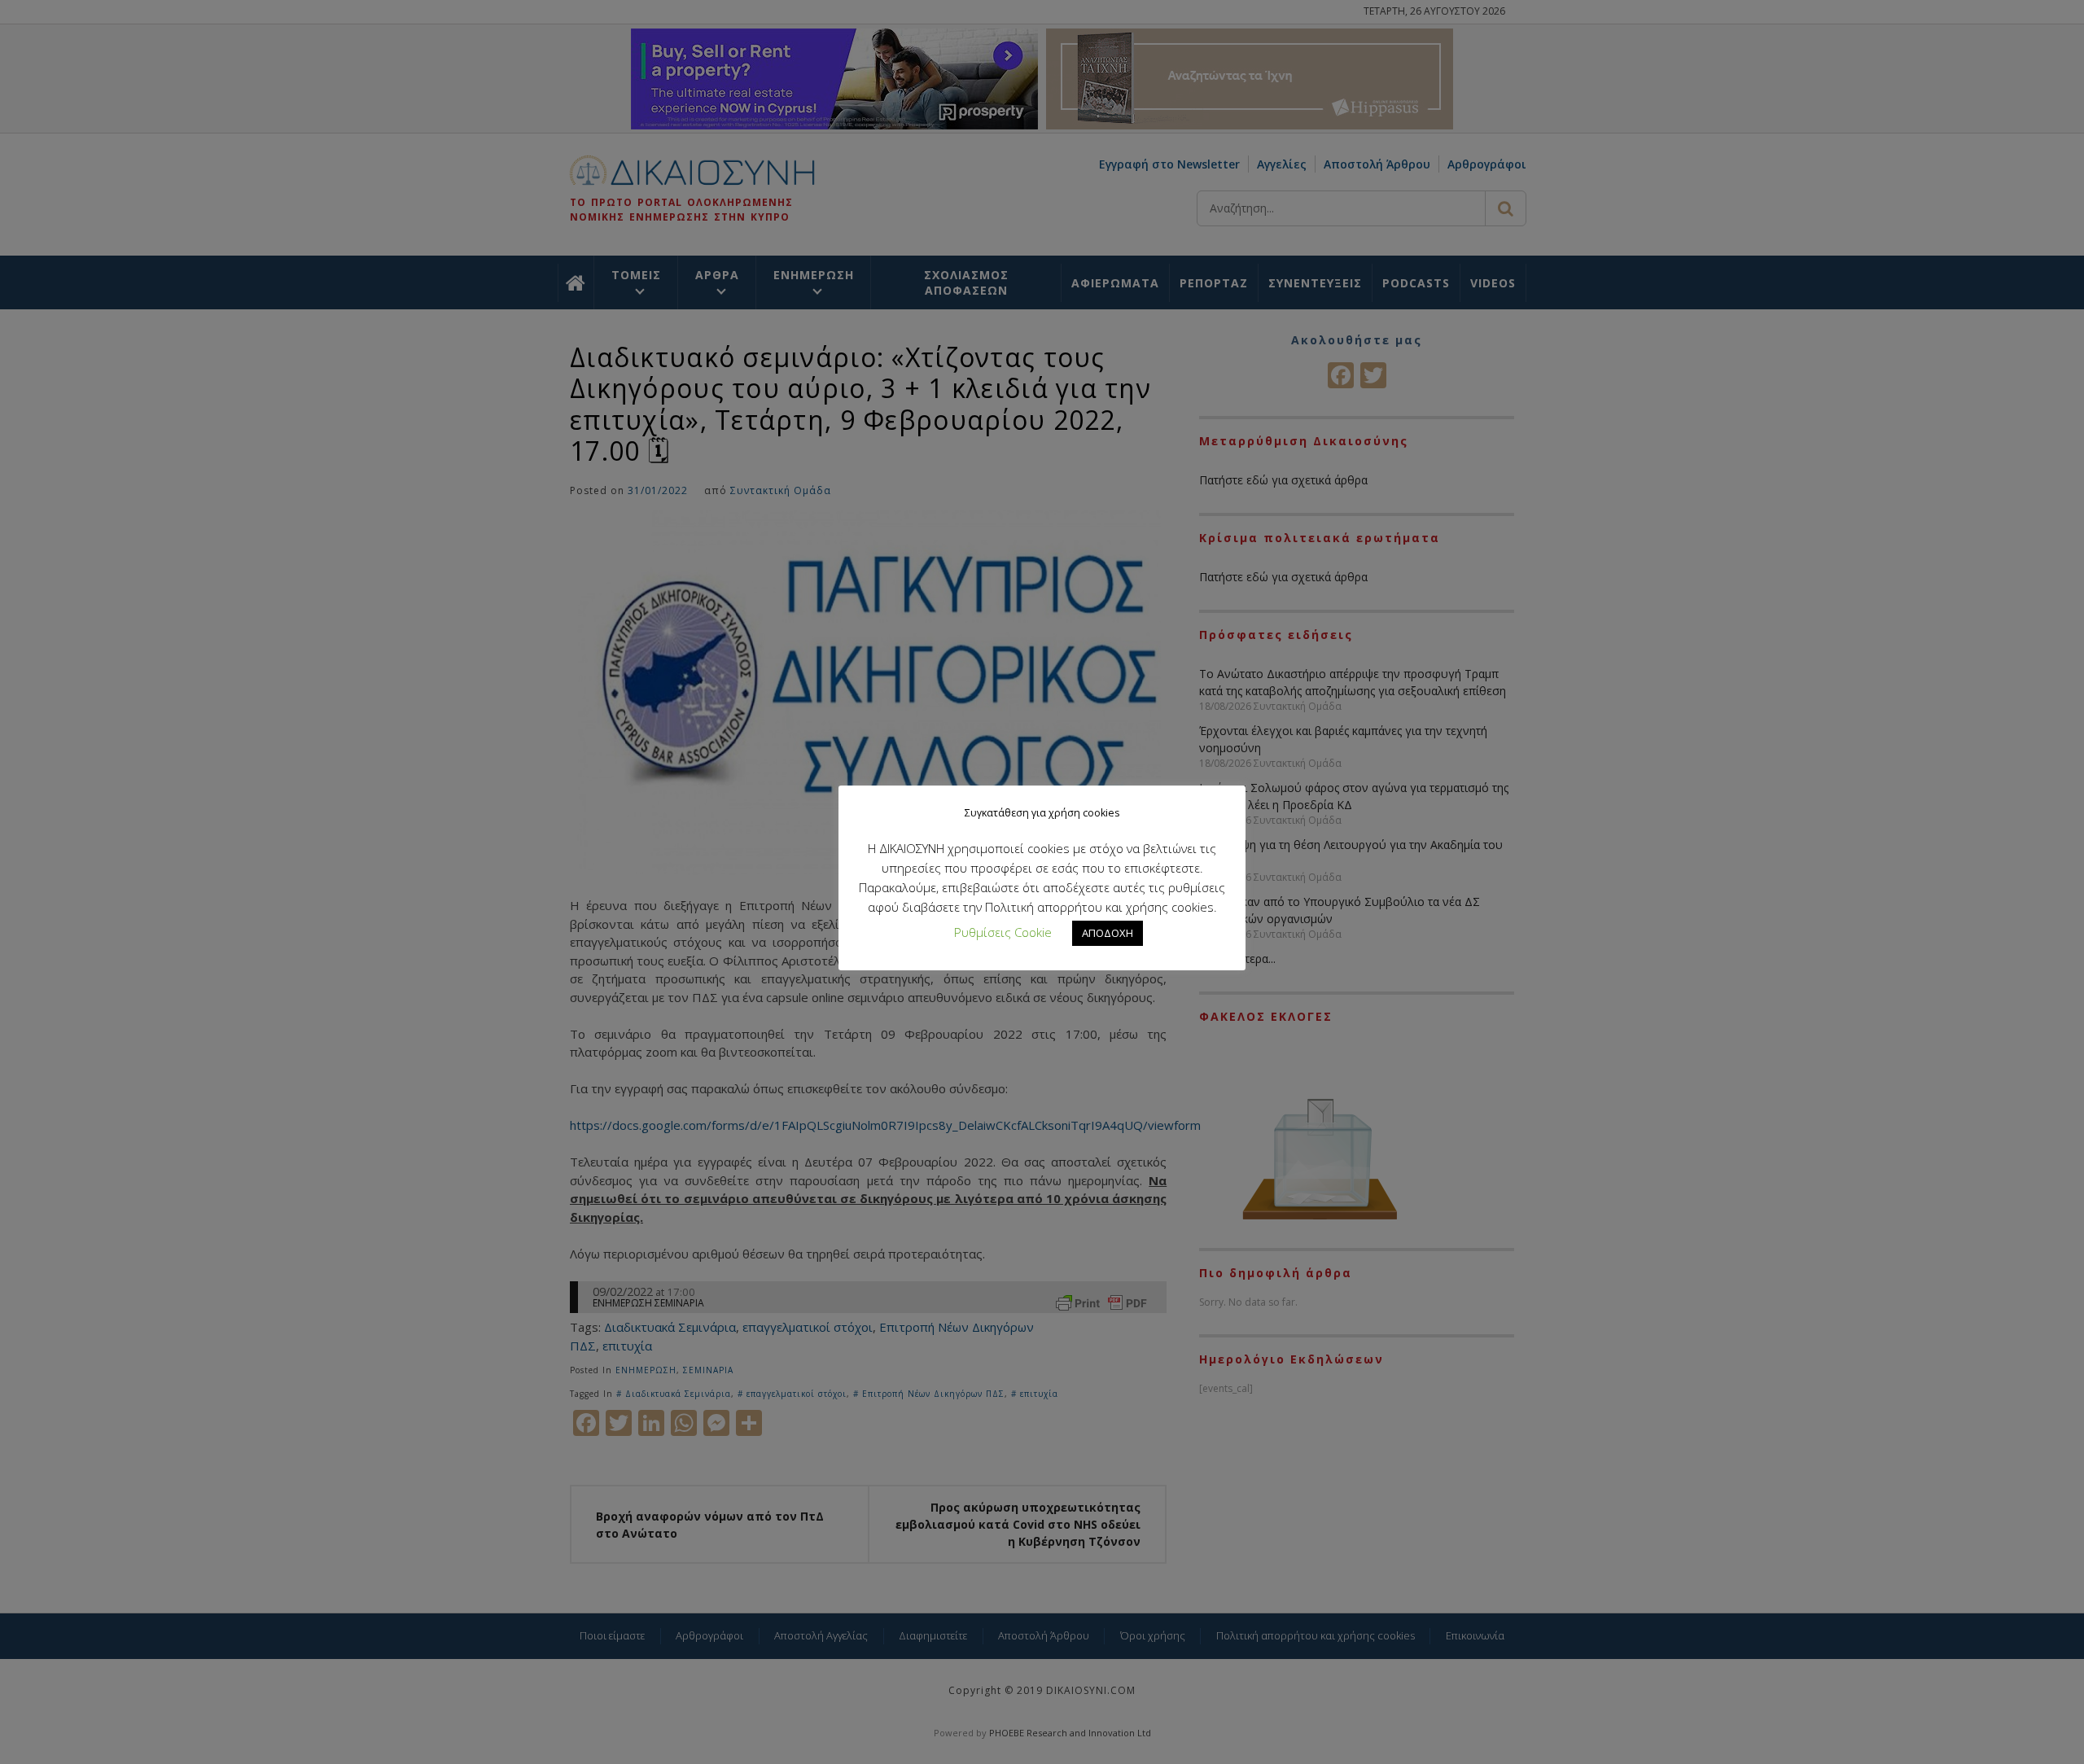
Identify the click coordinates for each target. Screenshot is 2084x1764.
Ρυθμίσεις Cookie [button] (1003, 932)
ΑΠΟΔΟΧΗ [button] (1108, 933)
